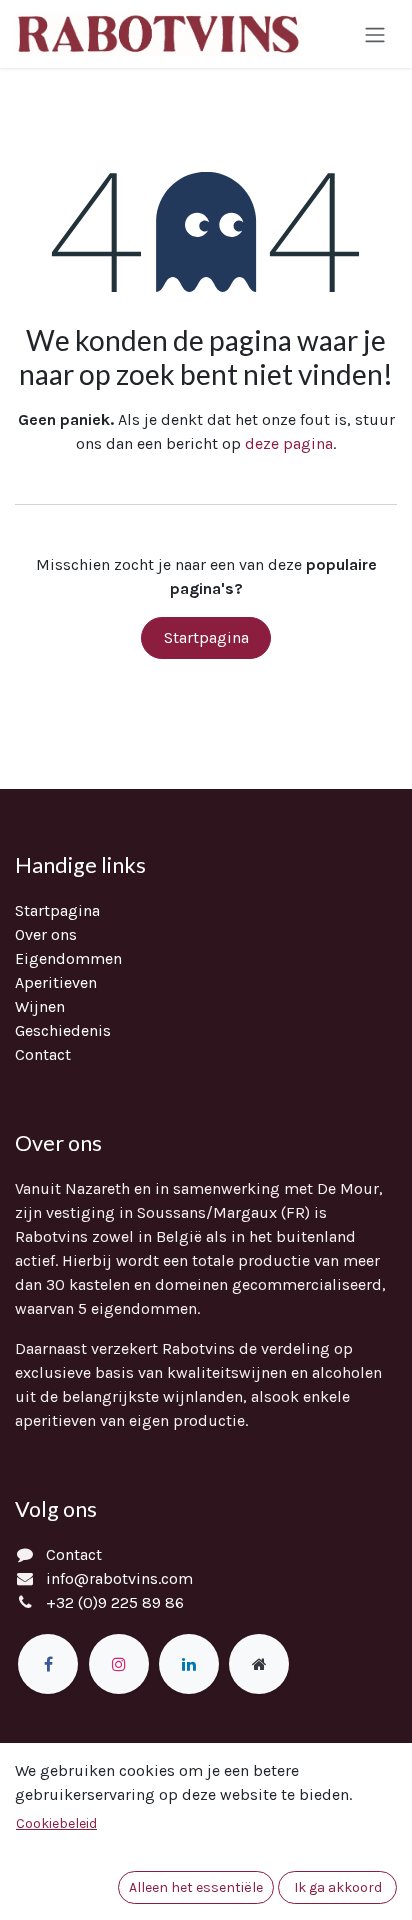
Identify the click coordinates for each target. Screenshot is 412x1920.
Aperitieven (56, 982)
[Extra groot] (259, 1664)
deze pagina (289, 443)
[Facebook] (48, 1664)
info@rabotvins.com (119, 1578)
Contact (43, 1054)
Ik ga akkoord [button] (338, 1887)
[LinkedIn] (189, 1664)
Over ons (46, 934)
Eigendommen (68, 958)
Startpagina (206, 637)
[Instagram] (119, 1664)
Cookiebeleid (56, 1823)
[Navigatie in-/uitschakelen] (375, 33)
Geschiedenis (63, 1030)
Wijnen (40, 1006)
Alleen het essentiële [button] (196, 1887)
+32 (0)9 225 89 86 (115, 1602)
